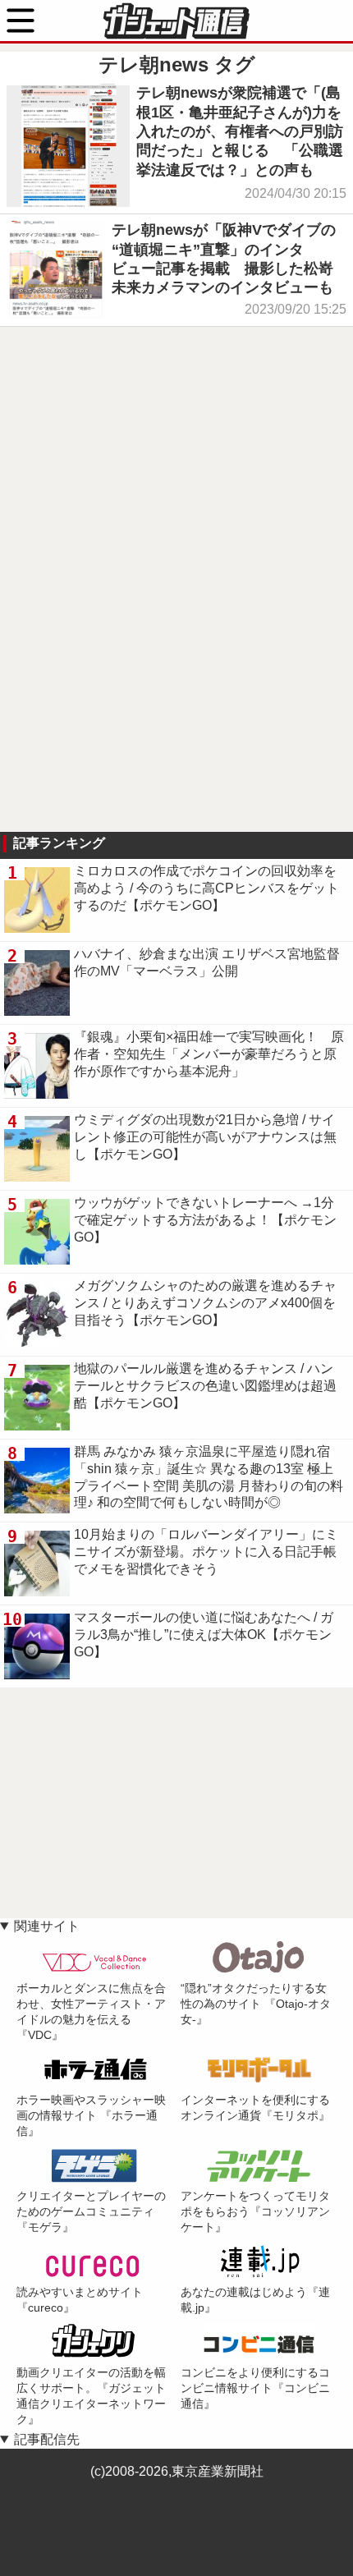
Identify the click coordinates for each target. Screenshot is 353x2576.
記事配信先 (47, 2439)
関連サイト (47, 1926)
